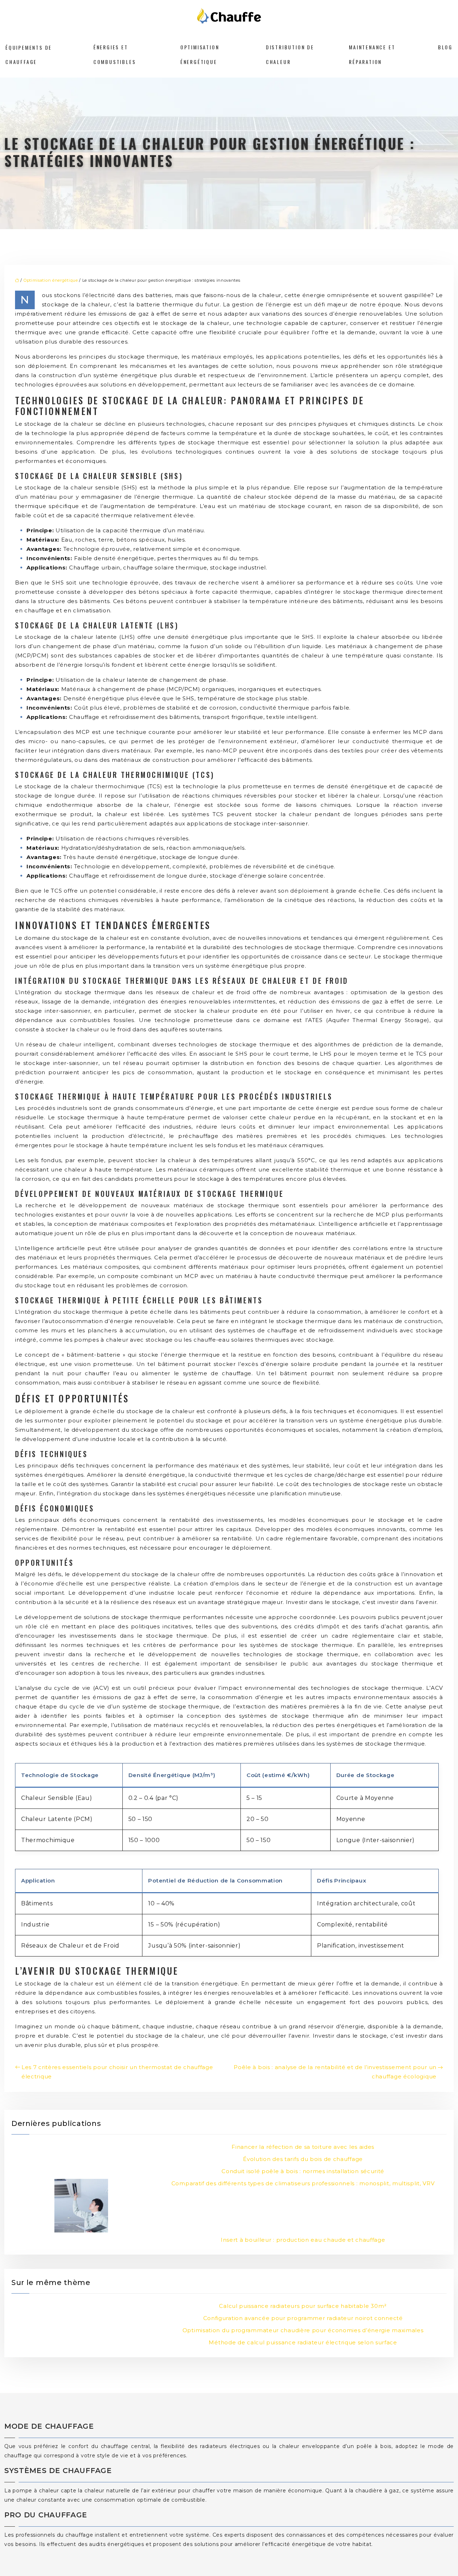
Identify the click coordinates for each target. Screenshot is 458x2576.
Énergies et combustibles (115, 54)
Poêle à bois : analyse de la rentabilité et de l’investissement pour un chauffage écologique (335, 2072)
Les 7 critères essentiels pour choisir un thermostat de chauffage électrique (117, 2072)
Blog (445, 47)
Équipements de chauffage (29, 54)
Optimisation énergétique (200, 54)
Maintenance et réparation (372, 54)
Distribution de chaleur (290, 54)
